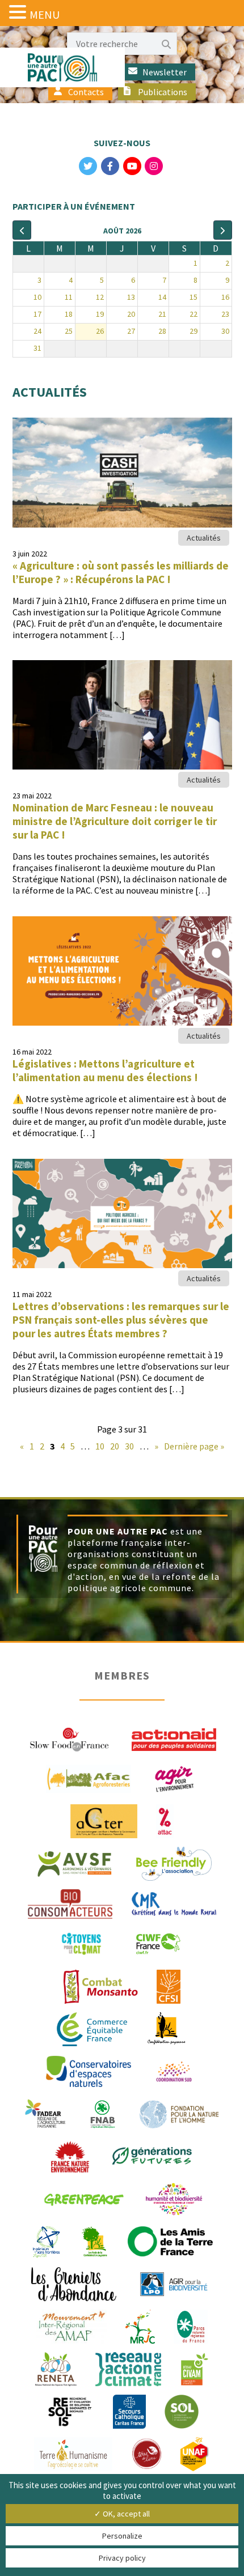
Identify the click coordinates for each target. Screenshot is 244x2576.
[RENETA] (56, 2368)
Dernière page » (194, 1446)
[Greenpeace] (83, 2198)
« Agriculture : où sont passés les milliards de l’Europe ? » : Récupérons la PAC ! (121, 572)
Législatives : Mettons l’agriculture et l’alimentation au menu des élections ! (105, 1070)
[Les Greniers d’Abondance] (74, 2283)
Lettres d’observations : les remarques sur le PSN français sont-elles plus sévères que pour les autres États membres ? (121, 1320)
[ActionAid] (174, 1738)
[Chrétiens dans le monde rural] (174, 1903)
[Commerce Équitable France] (92, 2028)
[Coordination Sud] (174, 2071)
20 (115, 1446)
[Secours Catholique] (129, 2411)
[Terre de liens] (146, 2453)
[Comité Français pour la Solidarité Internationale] (169, 1986)
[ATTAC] (165, 1820)
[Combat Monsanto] (101, 1986)
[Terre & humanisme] (73, 2453)
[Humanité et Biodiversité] (174, 2198)
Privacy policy (122, 2558)
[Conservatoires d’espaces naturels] (89, 2071)
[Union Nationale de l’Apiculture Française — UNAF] (195, 2453)
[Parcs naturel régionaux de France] (191, 2326)
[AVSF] (75, 1863)
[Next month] (223, 230)
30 (129, 1446)
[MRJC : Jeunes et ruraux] (140, 2326)
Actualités (204, 538)
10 (100, 1446)
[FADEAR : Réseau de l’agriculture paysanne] (45, 2113)
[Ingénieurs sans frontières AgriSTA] (46, 2241)
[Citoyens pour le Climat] (81, 1943)
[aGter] (104, 1820)
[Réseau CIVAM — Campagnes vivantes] (195, 2368)
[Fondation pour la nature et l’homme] (179, 2113)
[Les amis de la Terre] (170, 2241)
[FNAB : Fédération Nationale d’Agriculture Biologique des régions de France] (103, 2113)
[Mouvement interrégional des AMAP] (71, 2326)
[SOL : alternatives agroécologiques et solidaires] (182, 2411)
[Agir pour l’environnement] (174, 1778)
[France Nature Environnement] (70, 2156)
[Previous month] (22, 230)
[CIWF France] (158, 1943)
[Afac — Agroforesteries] (89, 1778)
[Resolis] (70, 2411)
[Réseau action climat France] (128, 2368)
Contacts (86, 92)
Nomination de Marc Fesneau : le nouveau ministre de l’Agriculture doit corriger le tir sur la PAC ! (115, 821)
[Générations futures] (152, 2156)
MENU (45, 14)
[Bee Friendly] (174, 1863)
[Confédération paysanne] (167, 2028)
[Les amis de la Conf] (94, 2241)
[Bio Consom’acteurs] (70, 1903)
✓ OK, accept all (122, 2514)
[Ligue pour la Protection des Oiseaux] (174, 2283)
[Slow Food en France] (70, 1738)
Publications (163, 92)
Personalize (122, 2536)
